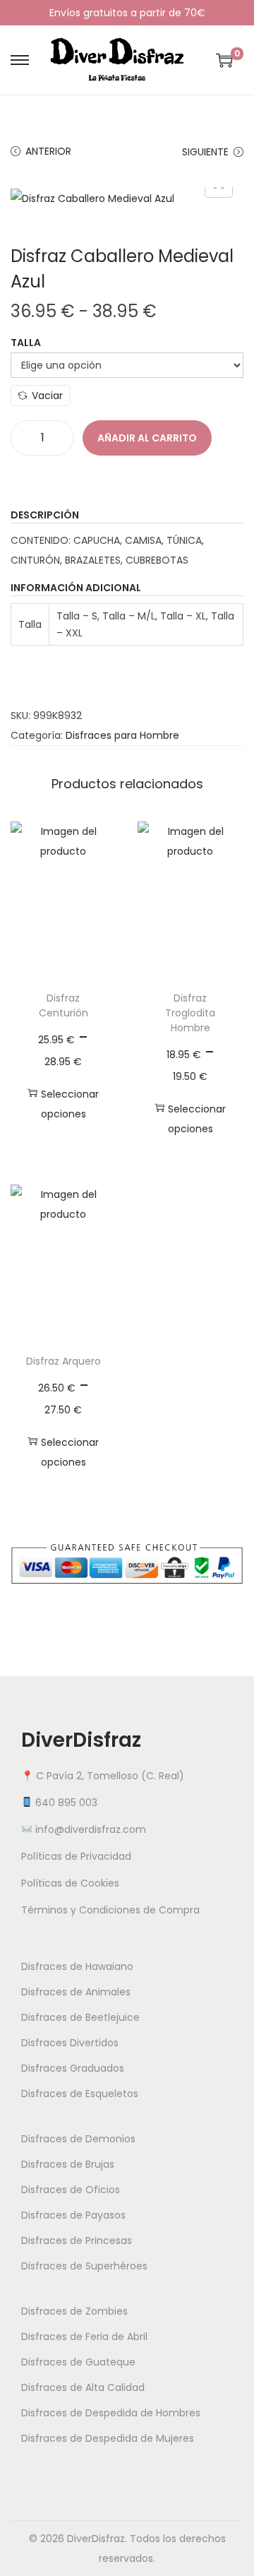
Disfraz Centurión (64, 1005)
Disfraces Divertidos (70, 2043)
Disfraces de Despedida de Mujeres (108, 2438)
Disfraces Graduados (73, 2068)
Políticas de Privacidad (76, 1856)
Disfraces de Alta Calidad (83, 2387)
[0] (224, 60)
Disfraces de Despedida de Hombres (111, 2413)
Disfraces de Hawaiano (77, 1966)
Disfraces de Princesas (77, 2240)
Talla (26, 343)
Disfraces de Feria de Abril (84, 2337)
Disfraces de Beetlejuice (80, 2017)
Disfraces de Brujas (68, 2164)
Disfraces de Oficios (71, 2190)
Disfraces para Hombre (122, 735)
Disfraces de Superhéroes (84, 2266)
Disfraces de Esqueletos (80, 2094)
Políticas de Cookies (70, 1883)
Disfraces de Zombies (74, 2311)
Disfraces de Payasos (73, 2215)
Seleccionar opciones (70, 1104)
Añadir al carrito (147, 438)
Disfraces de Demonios (78, 2139)
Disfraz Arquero (64, 1361)
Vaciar (47, 396)
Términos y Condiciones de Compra (110, 1910)
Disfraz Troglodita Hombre (190, 1013)
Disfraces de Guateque (78, 2362)
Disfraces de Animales (76, 1992)
